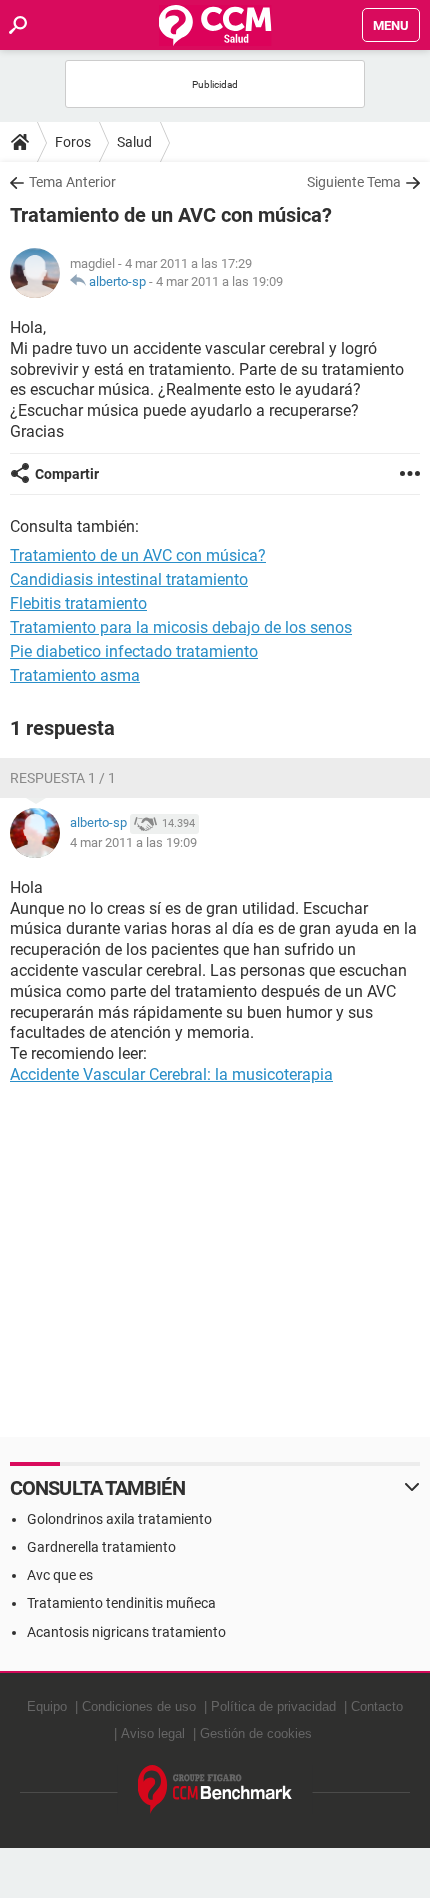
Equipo (47, 1706)
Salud (134, 142)
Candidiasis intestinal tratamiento (129, 579)
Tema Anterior (72, 182)
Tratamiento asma (75, 675)
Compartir (67, 474)
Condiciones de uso (139, 1706)
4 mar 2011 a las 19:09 (219, 281)
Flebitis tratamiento (78, 603)
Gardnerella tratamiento (101, 1547)
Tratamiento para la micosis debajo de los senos (181, 627)
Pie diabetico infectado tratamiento (134, 651)
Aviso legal (153, 1733)
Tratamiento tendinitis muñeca (121, 1603)
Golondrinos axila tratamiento (119, 1519)
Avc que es (60, 1575)
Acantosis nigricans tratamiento (126, 1632)
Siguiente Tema (354, 182)
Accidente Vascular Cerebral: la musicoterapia (171, 1074)
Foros (73, 142)
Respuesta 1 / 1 (63, 778)
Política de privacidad (273, 1706)
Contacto (377, 1706)
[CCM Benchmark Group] (215, 1789)
